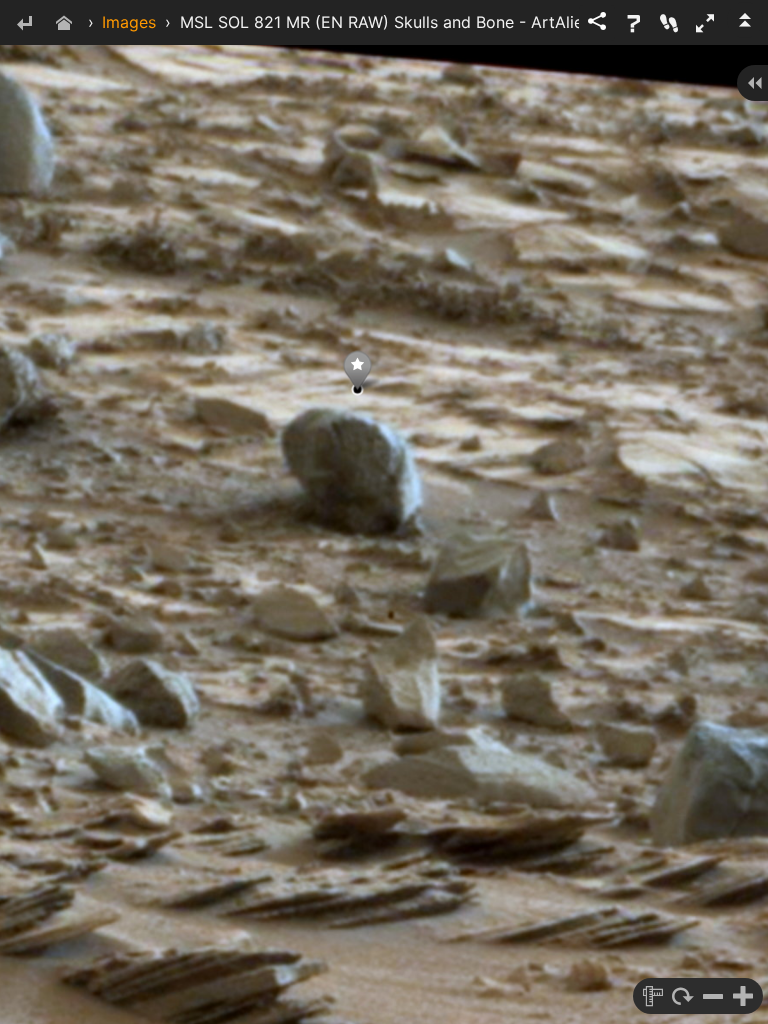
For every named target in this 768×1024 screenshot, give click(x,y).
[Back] (24, 24)
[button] (705, 23)
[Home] (64, 24)
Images (129, 22)
